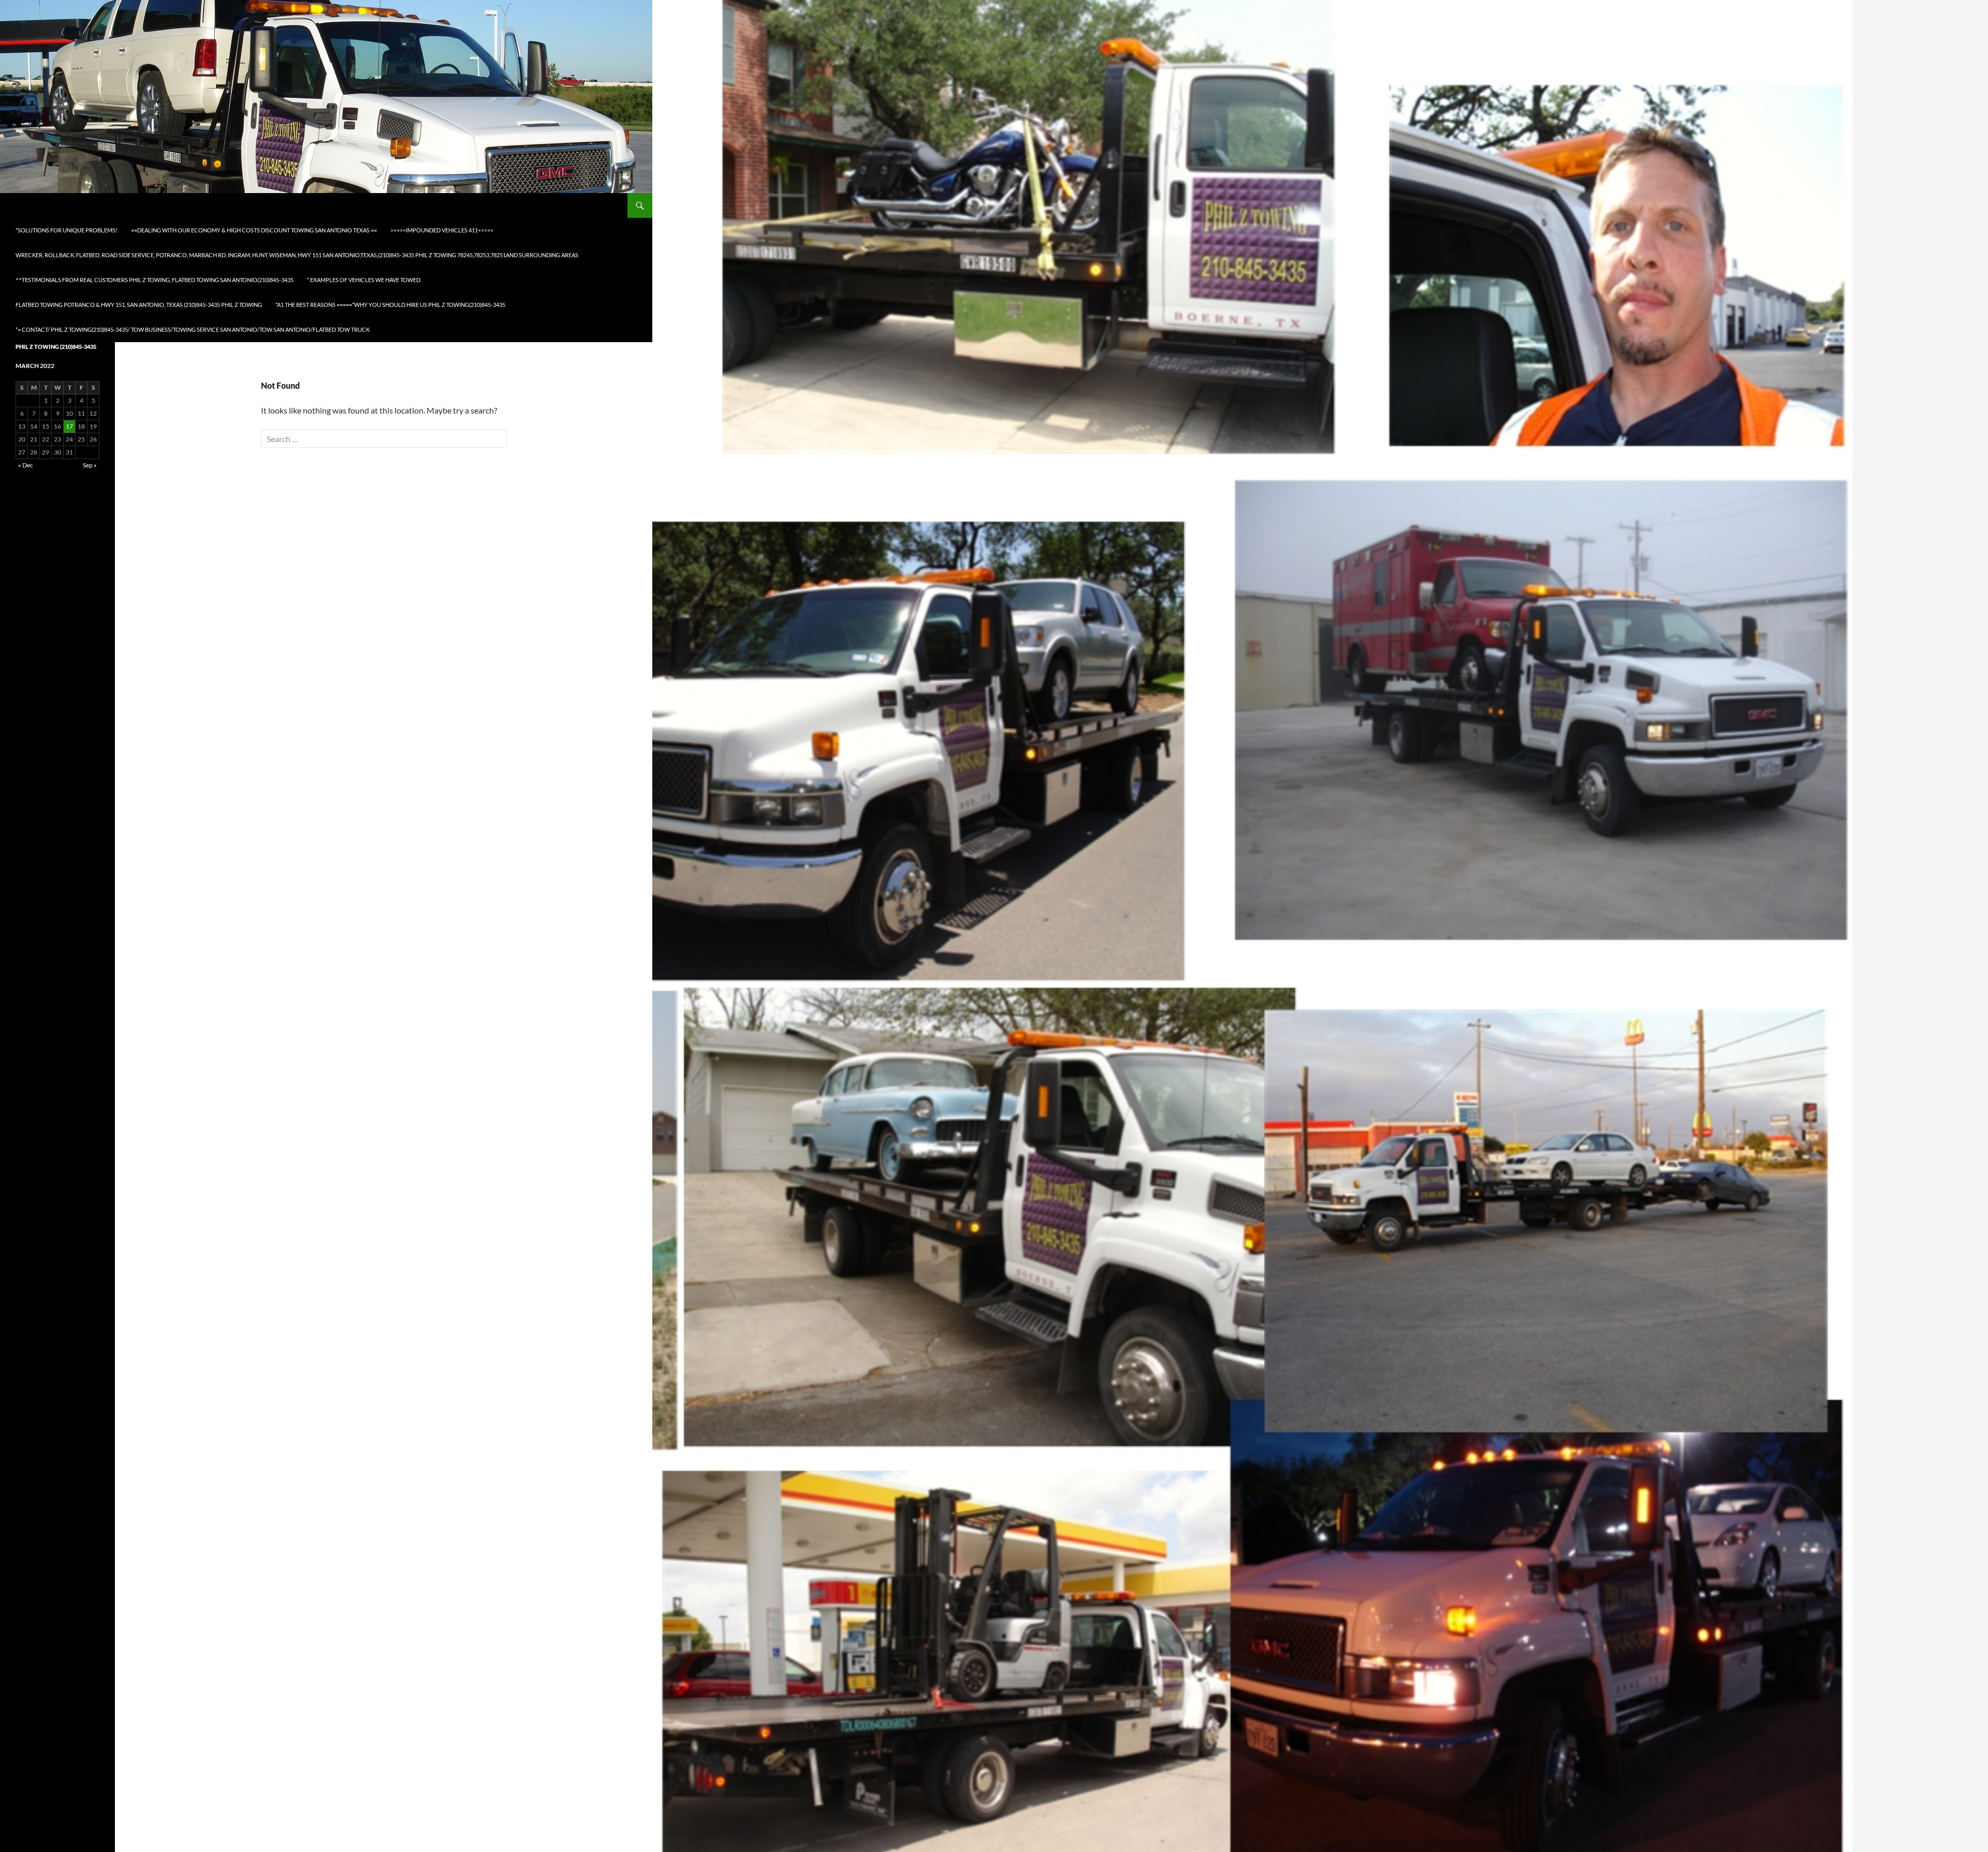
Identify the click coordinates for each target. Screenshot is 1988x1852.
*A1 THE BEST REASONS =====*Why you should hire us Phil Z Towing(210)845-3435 (390, 305)
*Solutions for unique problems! (67, 230)
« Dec (26, 465)
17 (69, 426)
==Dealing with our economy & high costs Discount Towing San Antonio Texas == (254, 230)
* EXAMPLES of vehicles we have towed (364, 280)
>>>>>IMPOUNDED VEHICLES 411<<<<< (442, 230)
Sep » (90, 465)
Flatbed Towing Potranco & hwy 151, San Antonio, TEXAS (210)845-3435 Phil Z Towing (139, 305)
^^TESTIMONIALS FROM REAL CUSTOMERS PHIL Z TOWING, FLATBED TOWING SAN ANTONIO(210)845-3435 (155, 280)
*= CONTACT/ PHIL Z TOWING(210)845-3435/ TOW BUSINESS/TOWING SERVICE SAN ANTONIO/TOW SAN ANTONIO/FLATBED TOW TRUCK (193, 329)
